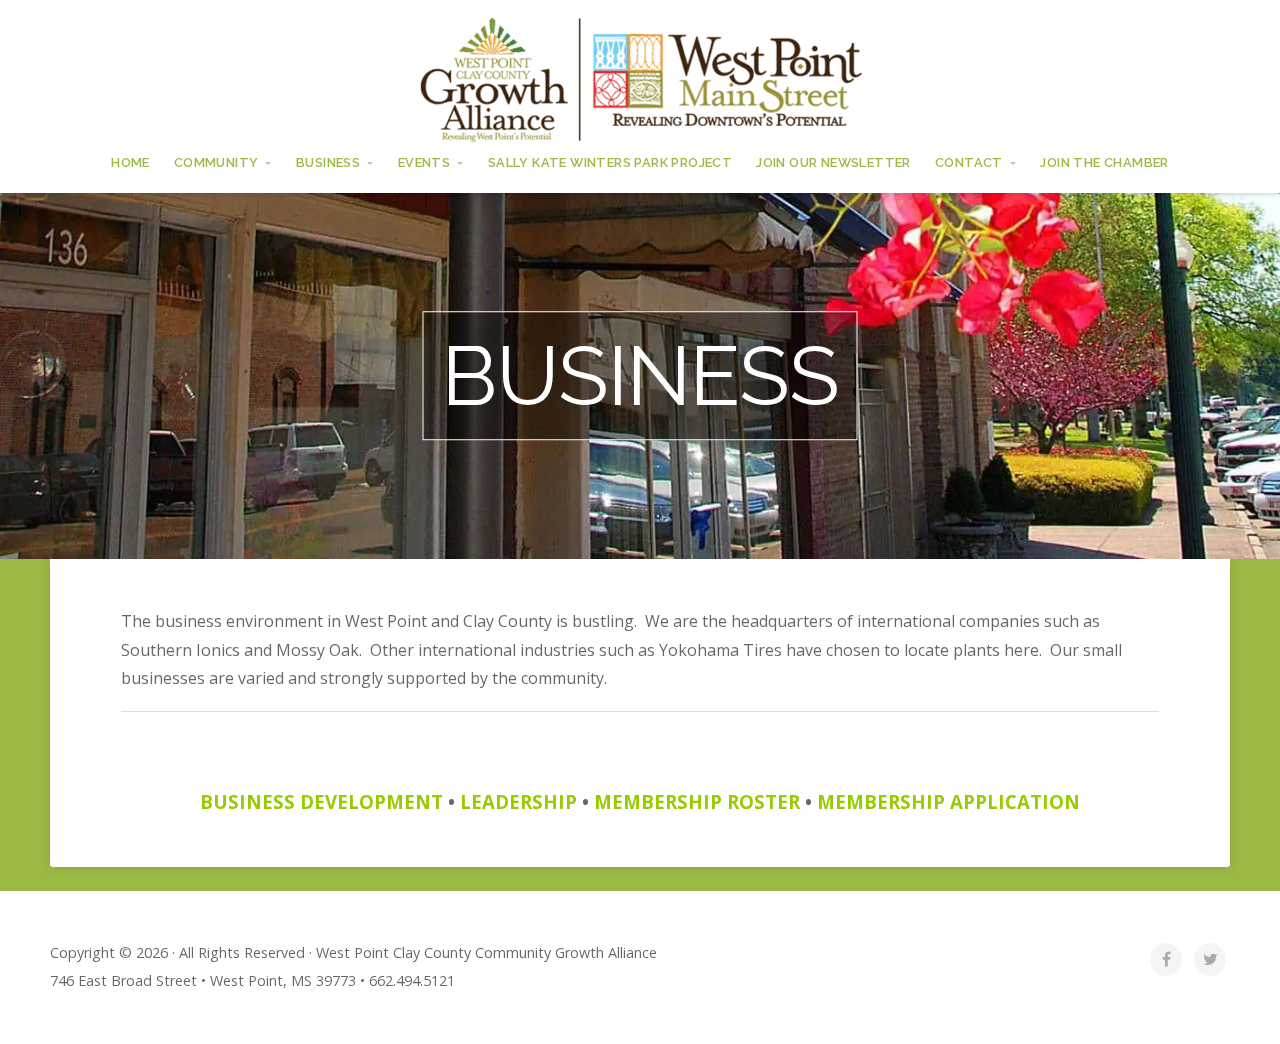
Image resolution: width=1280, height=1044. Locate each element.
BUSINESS (328, 162)
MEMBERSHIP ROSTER (697, 801)
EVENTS (424, 162)
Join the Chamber (1104, 162)
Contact (969, 162)
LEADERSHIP (518, 801)
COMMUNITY (216, 162)
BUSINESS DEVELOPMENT (321, 801)
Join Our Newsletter (833, 162)
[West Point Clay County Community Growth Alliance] (640, 78)
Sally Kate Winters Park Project (610, 162)
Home (130, 162)
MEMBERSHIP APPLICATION (948, 801)
